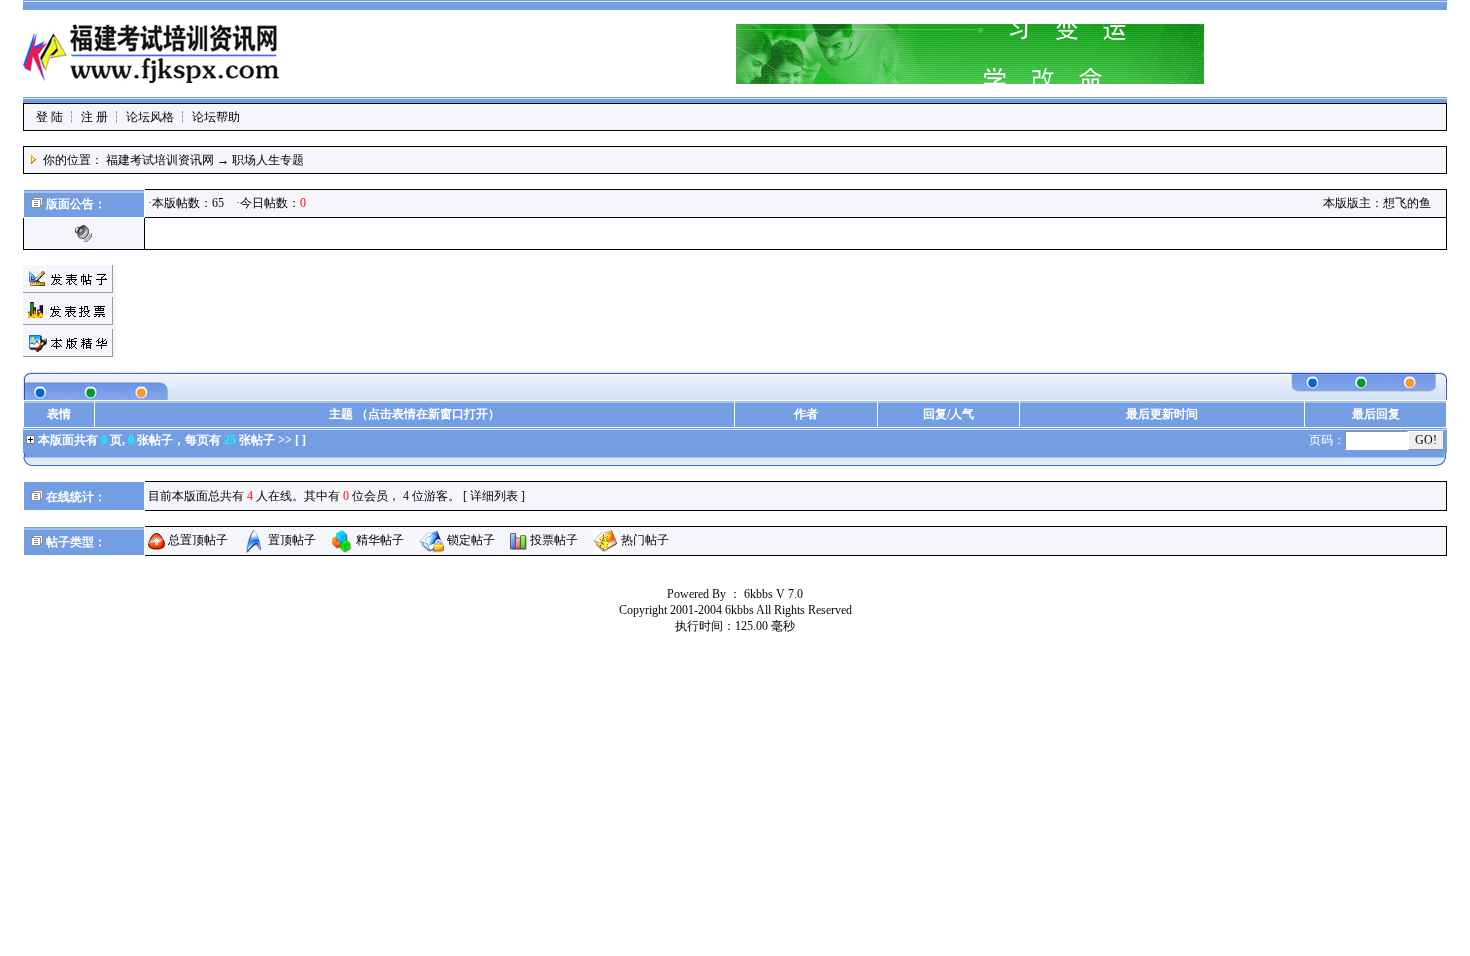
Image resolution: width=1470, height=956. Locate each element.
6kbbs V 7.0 (773, 594)
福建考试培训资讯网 (160, 160)
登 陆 (49, 117)
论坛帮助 (216, 117)
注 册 (94, 117)
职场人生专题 (268, 160)
